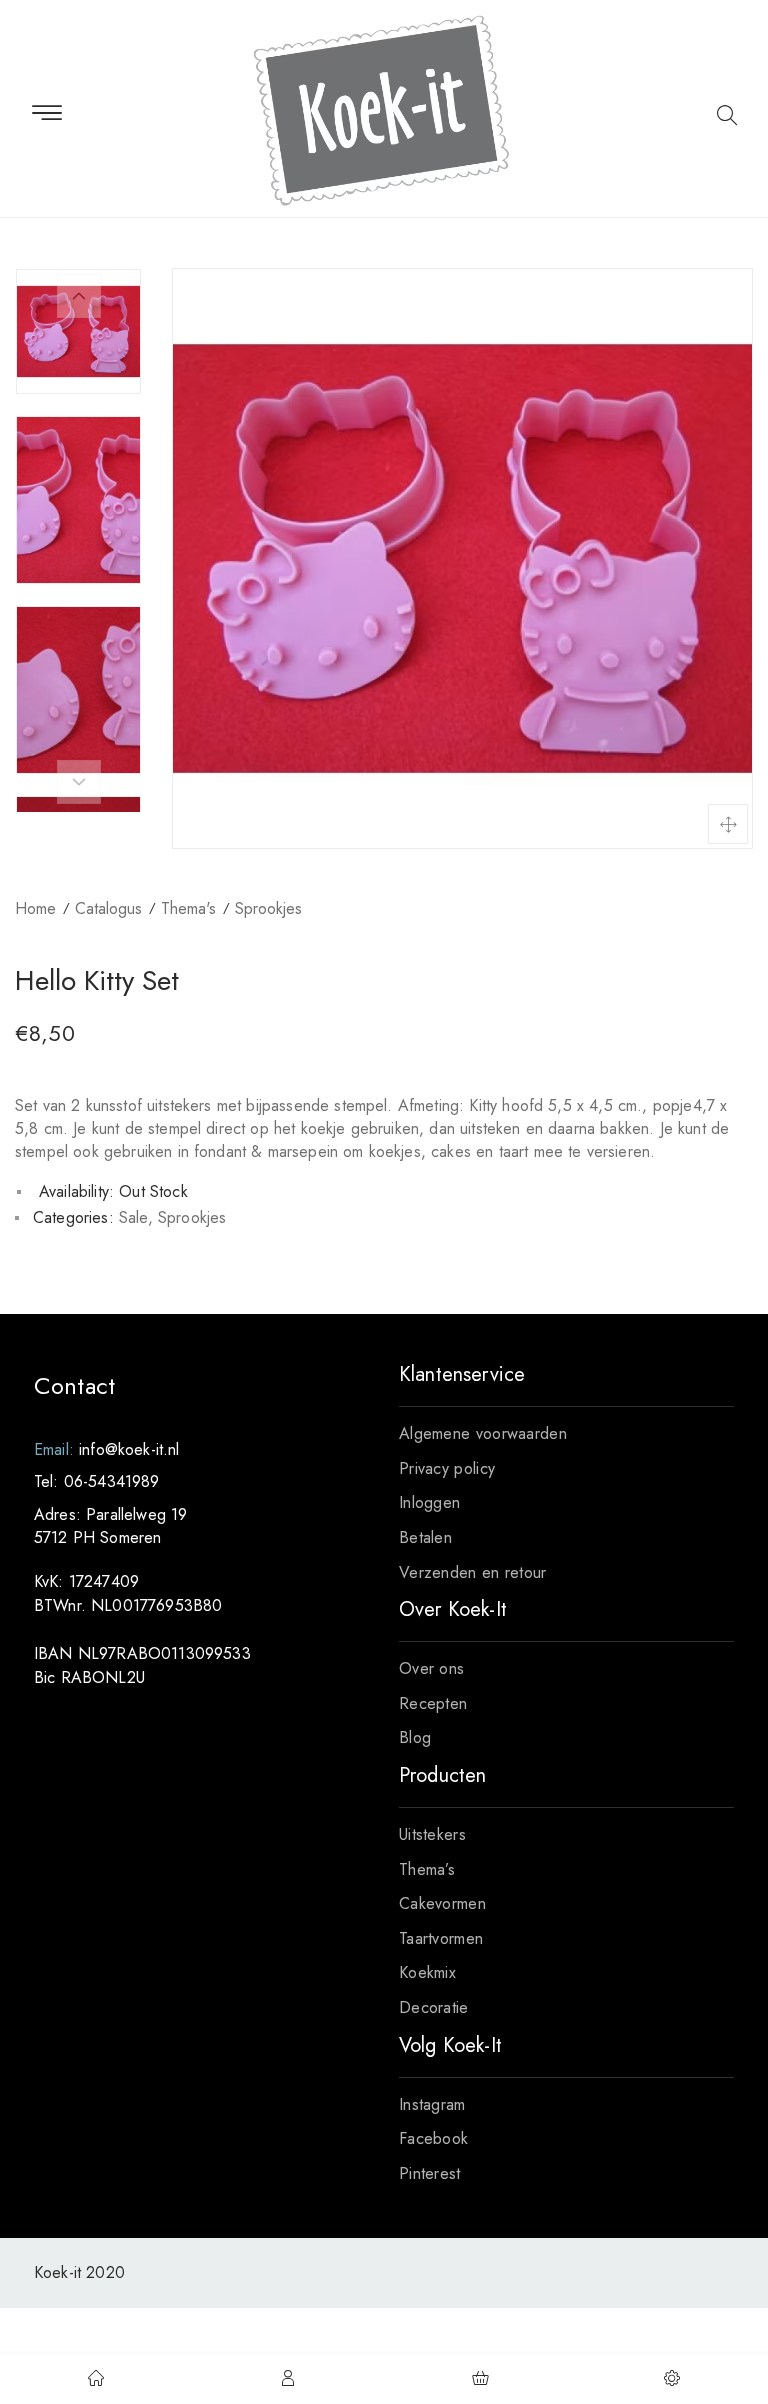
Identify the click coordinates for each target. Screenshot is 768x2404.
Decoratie (434, 2007)
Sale (133, 1217)
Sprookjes (268, 908)
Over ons (431, 1668)
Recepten (433, 1703)
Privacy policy (447, 1468)
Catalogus (108, 908)
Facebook (433, 2138)
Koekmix (427, 1972)
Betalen (425, 1537)
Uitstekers (432, 1834)
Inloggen (429, 1502)
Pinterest (430, 2173)
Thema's (188, 908)
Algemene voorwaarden (483, 1433)
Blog (415, 1737)
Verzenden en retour (473, 1572)
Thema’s (427, 1869)
